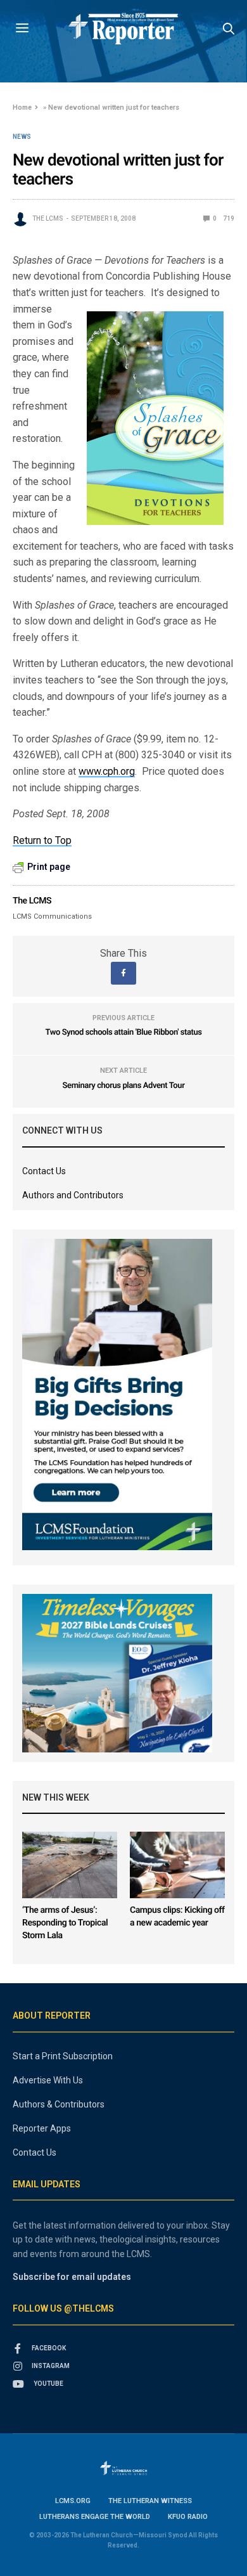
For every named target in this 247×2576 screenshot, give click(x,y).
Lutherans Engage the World (95, 2517)
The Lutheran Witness (150, 2501)
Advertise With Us (48, 2080)
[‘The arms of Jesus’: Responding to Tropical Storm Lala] (70, 1865)
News (22, 137)
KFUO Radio (188, 2517)
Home (22, 107)
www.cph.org (107, 771)
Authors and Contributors (73, 1195)
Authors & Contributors (59, 2104)
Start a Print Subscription (63, 2056)
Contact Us (44, 1171)
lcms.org (73, 2501)
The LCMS (48, 218)
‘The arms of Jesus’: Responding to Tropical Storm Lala (65, 1923)
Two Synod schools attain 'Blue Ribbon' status (123, 1032)
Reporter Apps (42, 2128)
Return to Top (42, 840)
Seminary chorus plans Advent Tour (124, 1086)
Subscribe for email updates (72, 2277)
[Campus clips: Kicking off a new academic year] (177, 1865)
